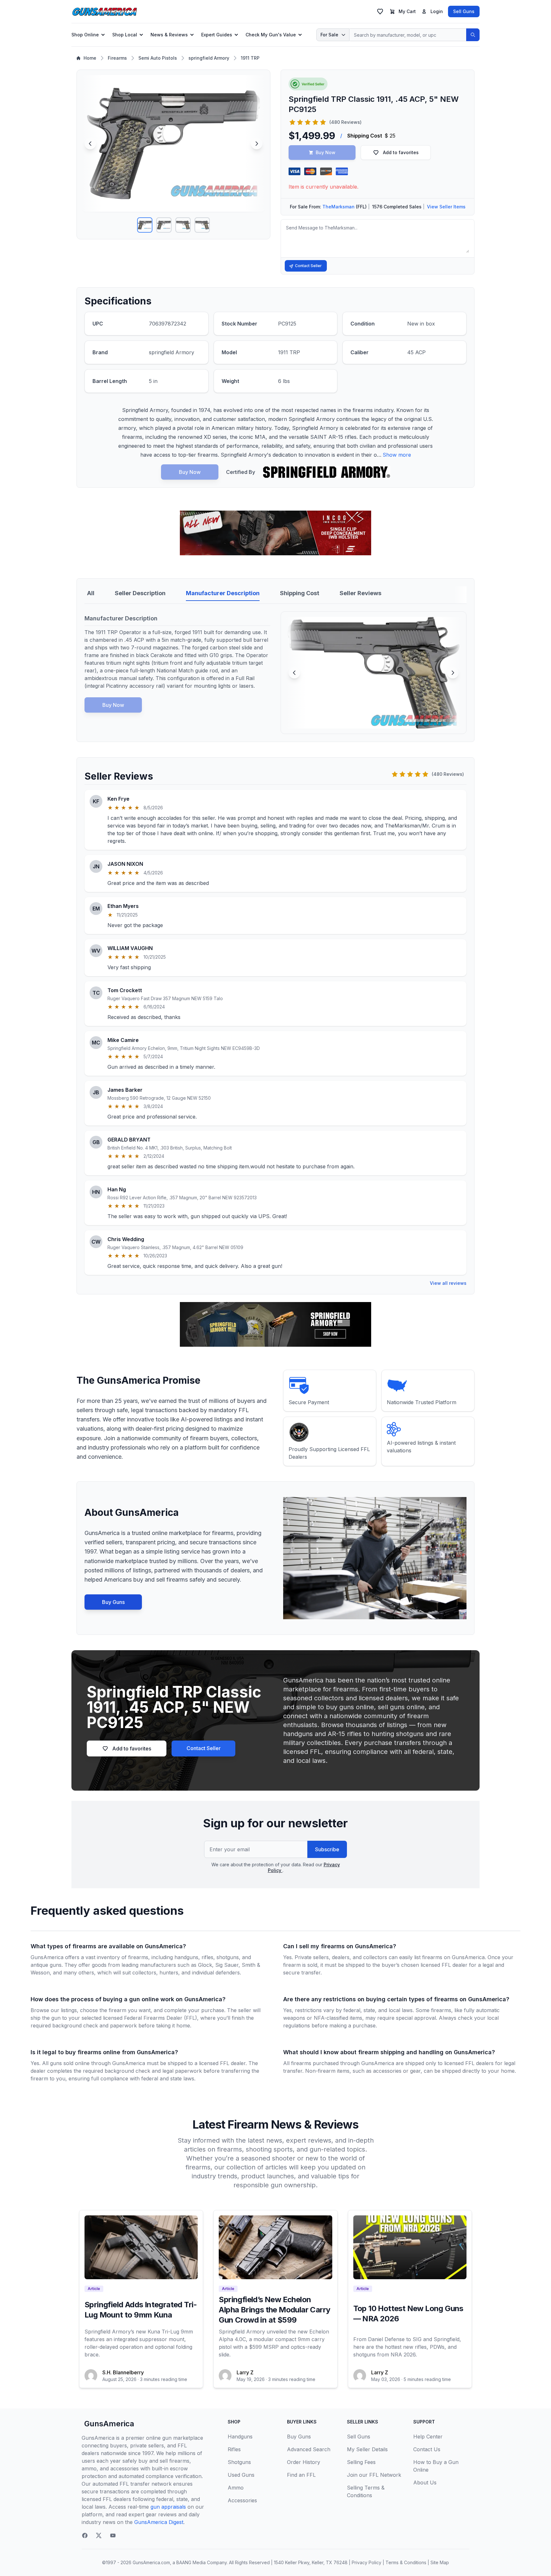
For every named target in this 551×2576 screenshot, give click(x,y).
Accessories (242, 2500)
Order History (304, 2462)
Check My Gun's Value (271, 35)
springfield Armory (209, 58)
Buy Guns (113, 1602)
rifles (207, 1957)
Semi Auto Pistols (158, 58)
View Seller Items (446, 207)
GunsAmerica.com (151, 2562)
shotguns (228, 1957)
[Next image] (257, 144)
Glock (205, 1965)
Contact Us (427, 2449)
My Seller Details (367, 2449)
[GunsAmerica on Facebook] (85, 2535)
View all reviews (448, 1283)
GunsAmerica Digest (159, 2522)
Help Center (428, 2437)
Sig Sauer (227, 1965)
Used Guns (241, 2475)
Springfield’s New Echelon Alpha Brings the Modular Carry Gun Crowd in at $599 (274, 2310)
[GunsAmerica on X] (99, 2535)
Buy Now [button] (326, 152)
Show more (397, 455)
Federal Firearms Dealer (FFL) (161, 2018)
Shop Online (85, 35)
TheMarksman (338, 207)
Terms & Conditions (406, 2562)
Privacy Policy (367, 2562)
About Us (425, 2482)
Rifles (234, 2449)
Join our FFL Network (374, 2475)
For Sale (329, 35)
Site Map (440, 2562)
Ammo (236, 2488)
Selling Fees (361, 2462)
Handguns (240, 2437)
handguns (186, 1957)
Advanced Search (309, 2449)
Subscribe (327, 1849)
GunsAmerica (109, 2424)
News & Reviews (169, 35)
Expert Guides (217, 35)
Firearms (117, 58)
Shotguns (239, 2462)
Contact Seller (308, 266)
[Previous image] (90, 144)
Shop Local (125, 35)
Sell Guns (464, 11)
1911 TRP (250, 58)
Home (90, 58)
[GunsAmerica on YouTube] (113, 2535)
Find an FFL (301, 2475)
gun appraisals (168, 2507)
